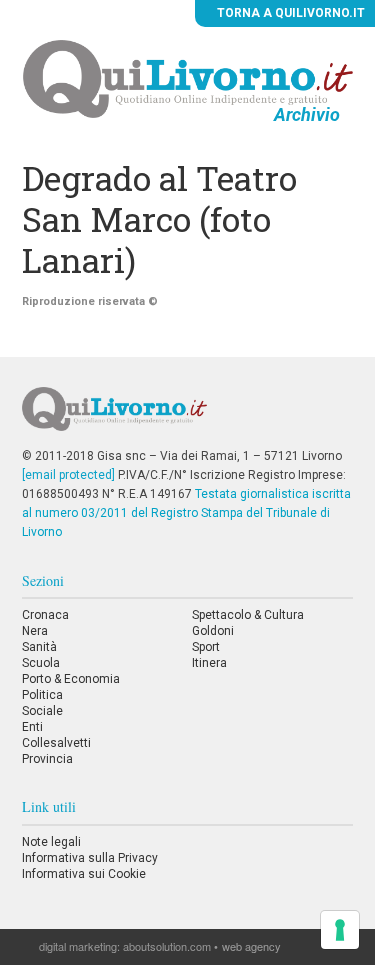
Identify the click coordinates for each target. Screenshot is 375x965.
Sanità (39, 647)
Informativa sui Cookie (84, 874)
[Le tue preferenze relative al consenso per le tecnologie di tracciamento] (340, 930)
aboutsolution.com (167, 946)
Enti (32, 727)
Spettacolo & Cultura (248, 615)
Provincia (47, 759)
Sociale (42, 711)
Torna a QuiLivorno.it (289, 13)
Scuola (41, 663)
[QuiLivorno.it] (187, 417)
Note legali (51, 842)
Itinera (209, 663)
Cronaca (45, 615)
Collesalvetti (56, 743)
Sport (206, 647)
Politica (42, 695)
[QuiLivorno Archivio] (188, 78)
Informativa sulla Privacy (90, 858)
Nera (35, 631)
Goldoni (213, 631)
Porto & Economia (71, 679)
